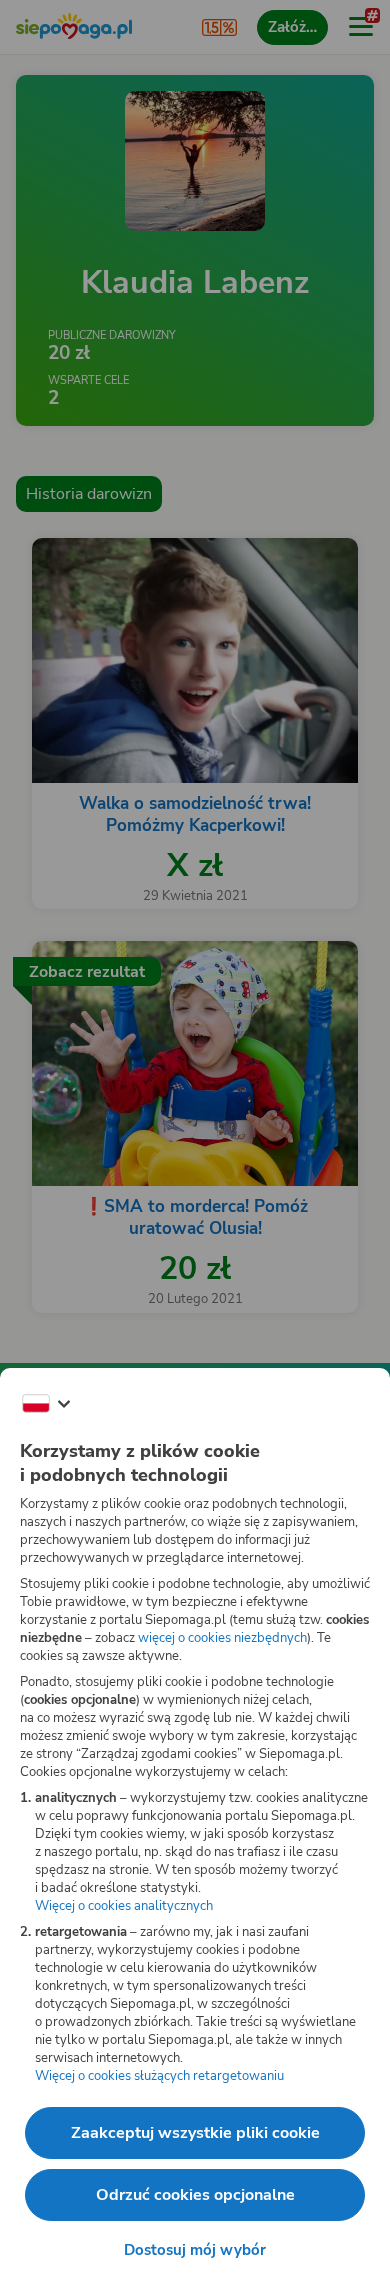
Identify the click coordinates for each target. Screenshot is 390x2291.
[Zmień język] (46, 1404)
